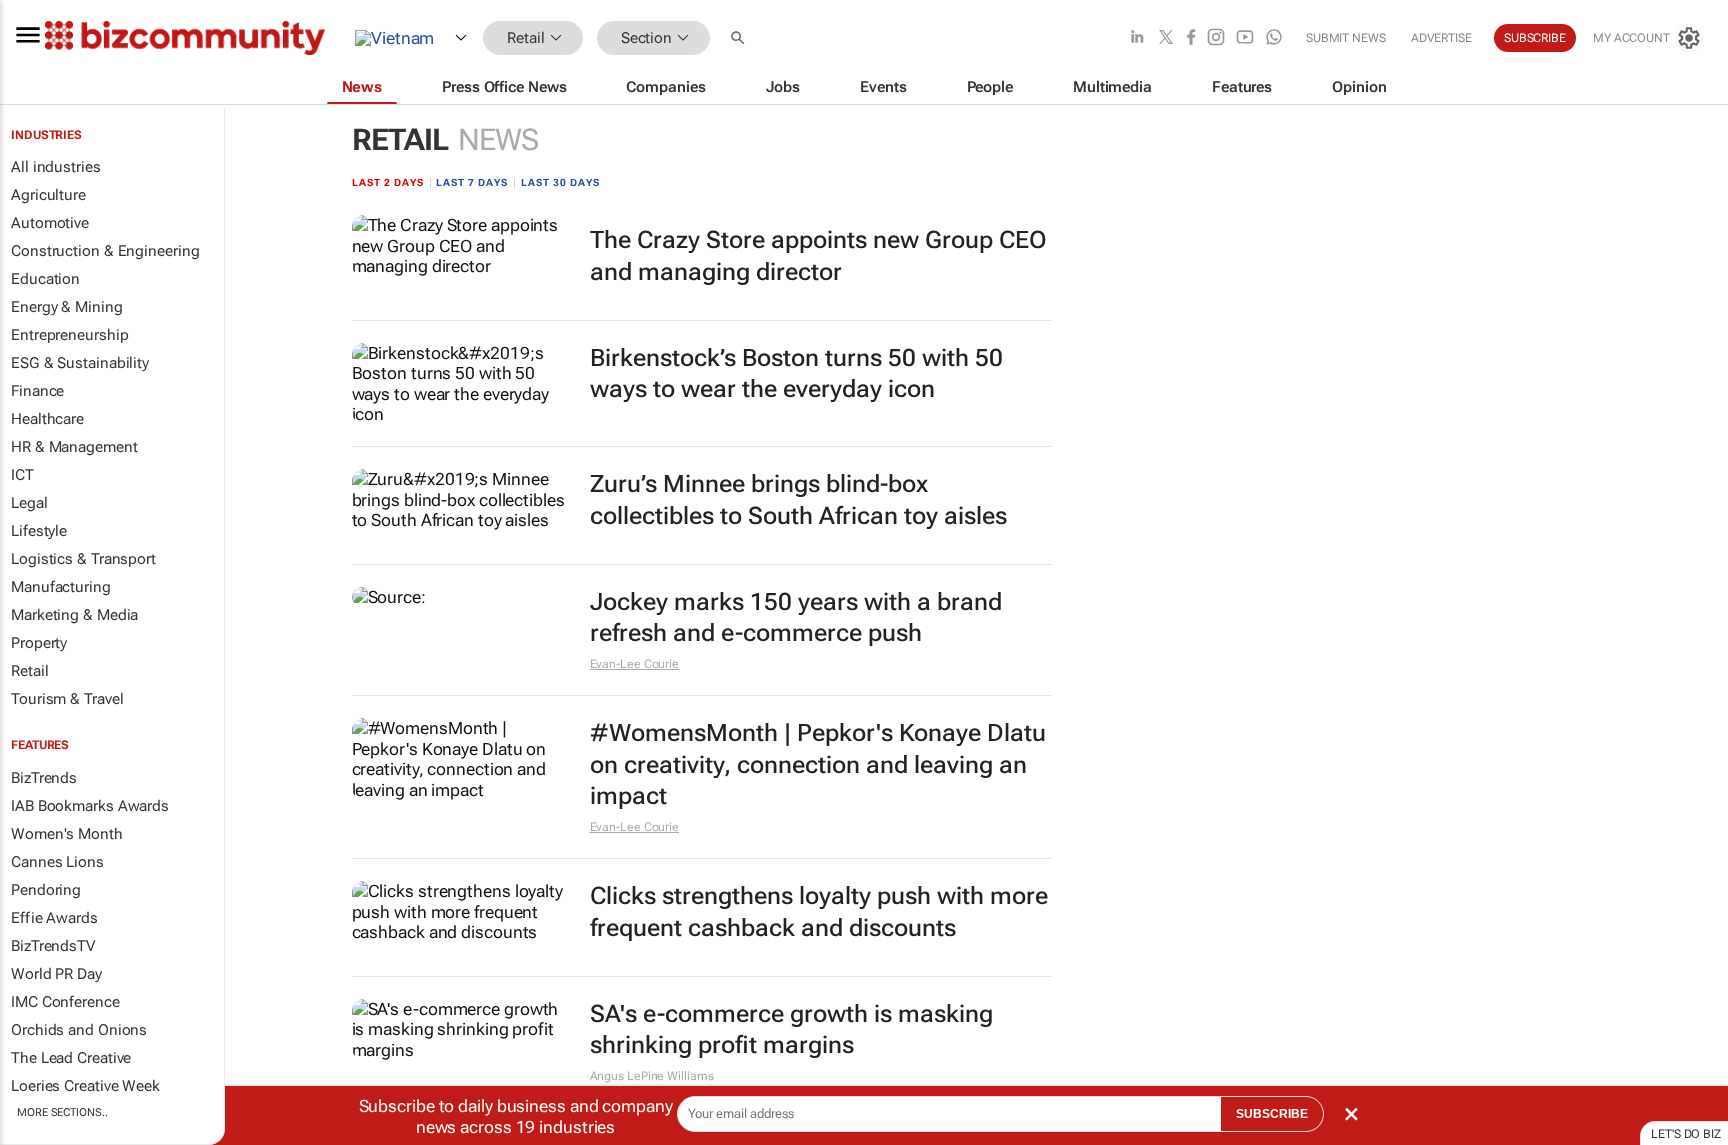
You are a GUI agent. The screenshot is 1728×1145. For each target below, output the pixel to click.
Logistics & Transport (83, 559)
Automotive (50, 223)
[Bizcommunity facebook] (1191, 38)
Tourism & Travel (67, 699)
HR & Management (74, 447)
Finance (37, 391)
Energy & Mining (67, 307)
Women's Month (67, 834)
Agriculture (48, 195)
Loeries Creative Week (85, 1086)
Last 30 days (560, 182)
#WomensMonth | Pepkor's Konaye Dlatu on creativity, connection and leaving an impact (818, 764)
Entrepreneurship (69, 335)
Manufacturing (61, 587)
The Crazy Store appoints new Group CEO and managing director (818, 255)
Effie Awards (54, 918)
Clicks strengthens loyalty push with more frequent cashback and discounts (819, 911)
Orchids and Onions (79, 1030)
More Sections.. (62, 1112)
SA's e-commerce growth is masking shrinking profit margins (791, 1029)
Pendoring (46, 890)
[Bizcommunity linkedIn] (1137, 38)
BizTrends (44, 778)
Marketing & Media (74, 615)
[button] (740, 38)
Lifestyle (39, 531)
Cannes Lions (57, 862)
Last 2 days (388, 182)
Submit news (1346, 38)
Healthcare (47, 419)
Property (39, 643)
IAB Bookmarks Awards (90, 806)
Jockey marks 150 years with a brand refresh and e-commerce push (796, 617)
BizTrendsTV (53, 946)
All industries (56, 167)
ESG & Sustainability (80, 363)
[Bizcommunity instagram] (1216, 38)
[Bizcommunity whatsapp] (1274, 38)
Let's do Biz (1686, 1134)
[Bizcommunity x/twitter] (1166, 38)
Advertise (1441, 38)
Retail (29, 671)
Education (45, 279)
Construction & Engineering (105, 251)
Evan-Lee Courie (635, 664)
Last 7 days (472, 182)
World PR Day (56, 974)
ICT (22, 475)
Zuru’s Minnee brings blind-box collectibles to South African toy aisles (798, 499)
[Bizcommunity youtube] (1245, 38)
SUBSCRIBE (1272, 1114)
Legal (29, 503)
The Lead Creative (71, 1058)
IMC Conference (65, 1002)
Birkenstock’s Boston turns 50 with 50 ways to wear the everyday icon (796, 373)
